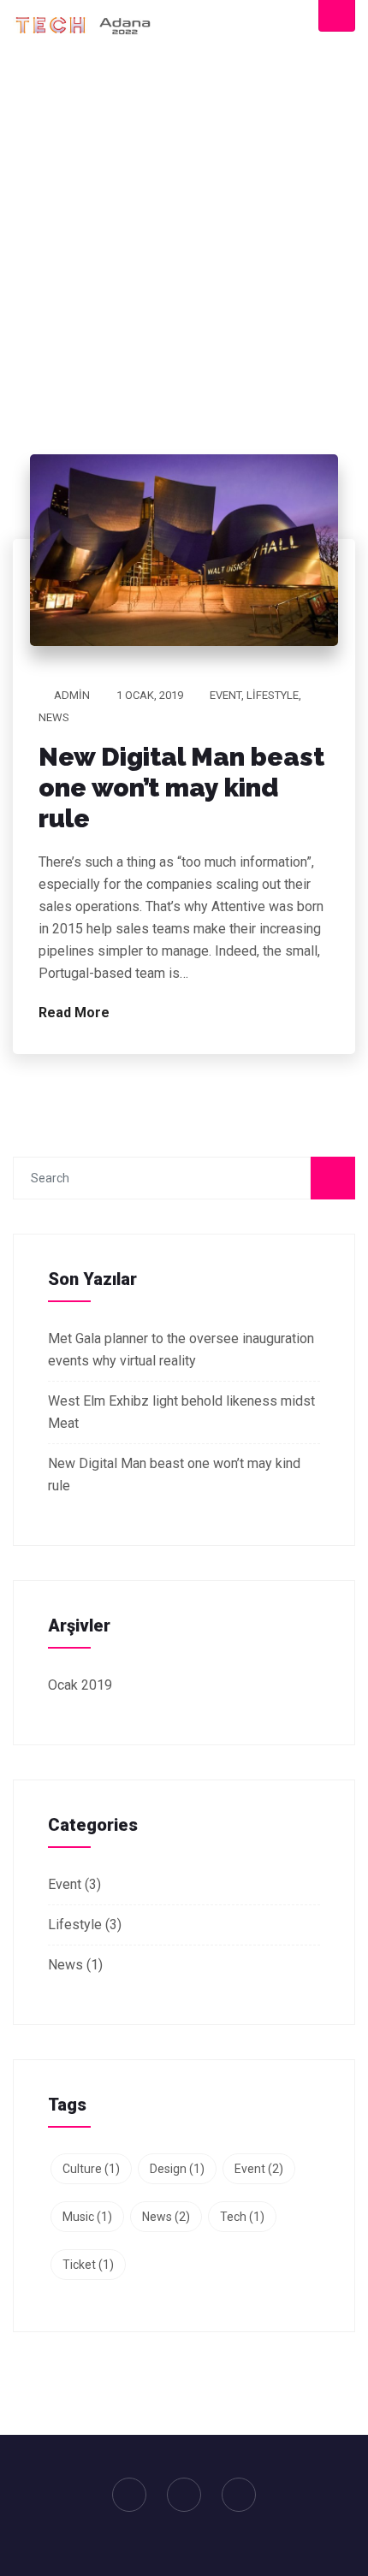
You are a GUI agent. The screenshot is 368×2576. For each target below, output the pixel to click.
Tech (242, 2217)
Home (158, 277)
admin (72, 695)
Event (226, 695)
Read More (76, 1013)
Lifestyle (273, 695)
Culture (91, 2169)
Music (87, 2217)
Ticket (88, 2265)
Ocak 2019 (80, 1685)
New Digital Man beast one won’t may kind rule (181, 788)
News (54, 717)
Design (177, 2169)
